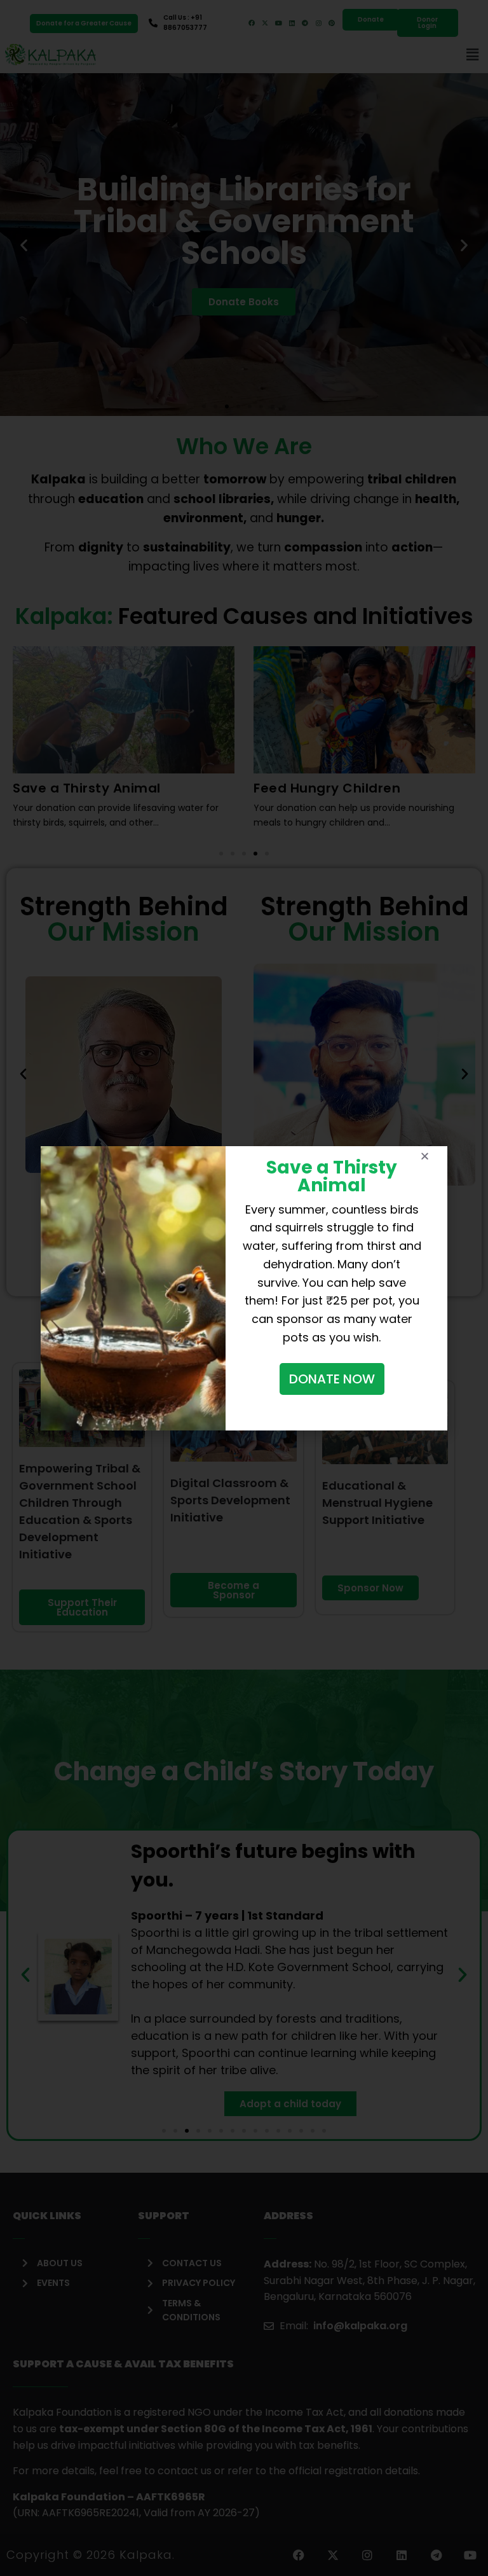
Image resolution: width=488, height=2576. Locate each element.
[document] (244, 1288)
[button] (425, 1156)
